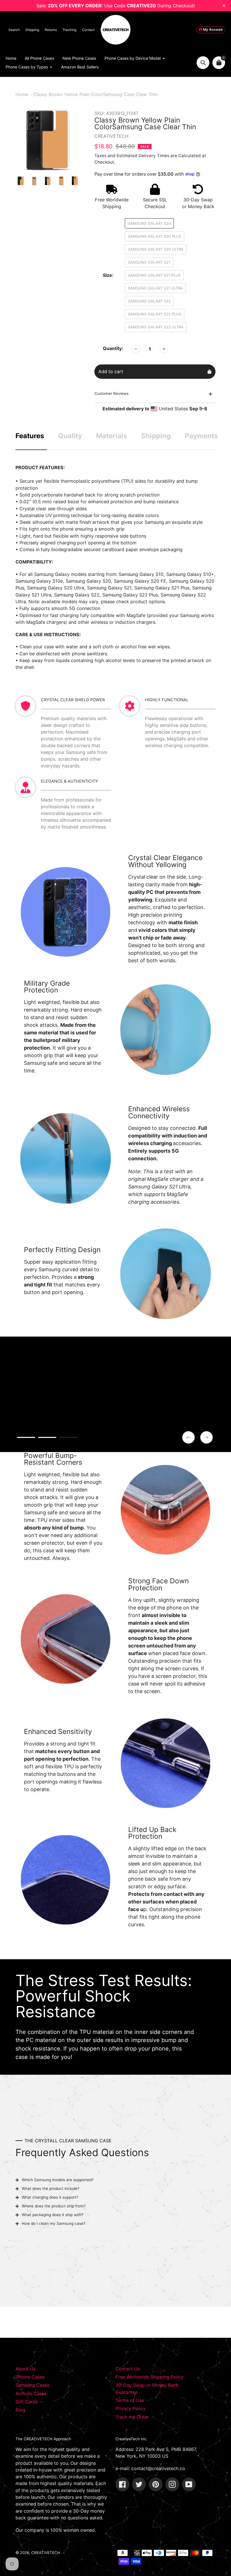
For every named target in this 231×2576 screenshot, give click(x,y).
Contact (88, 30)
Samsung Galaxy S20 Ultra (156, 249)
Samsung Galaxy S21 (149, 262)
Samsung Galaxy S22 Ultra (156, 327)
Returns (51, 30)
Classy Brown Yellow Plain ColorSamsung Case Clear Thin (95, 94)
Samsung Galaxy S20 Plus (155, 236)
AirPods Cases (31, 2394)
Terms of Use (130, 2400)
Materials (112, 436)
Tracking (69, 30)
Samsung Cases (32, 2385)
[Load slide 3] (68, 1438)
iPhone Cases (30, 2377)
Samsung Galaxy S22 (149, 301)
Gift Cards (27, 2402)
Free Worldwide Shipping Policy (150, 2377)
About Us (25, 2369)
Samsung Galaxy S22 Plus (155, 314)
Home (22, 94)
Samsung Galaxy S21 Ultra (155, 288)
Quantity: (113, 348)
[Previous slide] (188, 1437)
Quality (70, 436)
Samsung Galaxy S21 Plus (154, 275)
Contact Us (128, 2369)
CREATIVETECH (46, 2553)
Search (14, 30)
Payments (201, 436)
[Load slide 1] (26, 1438)
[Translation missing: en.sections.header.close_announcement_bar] (224, 6)
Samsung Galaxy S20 (149, 223)
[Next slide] (206, 1437)
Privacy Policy (131, 2408)
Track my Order (132, 2417)
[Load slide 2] (47, 1438)
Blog (20, 2410)
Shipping (32, 30)
